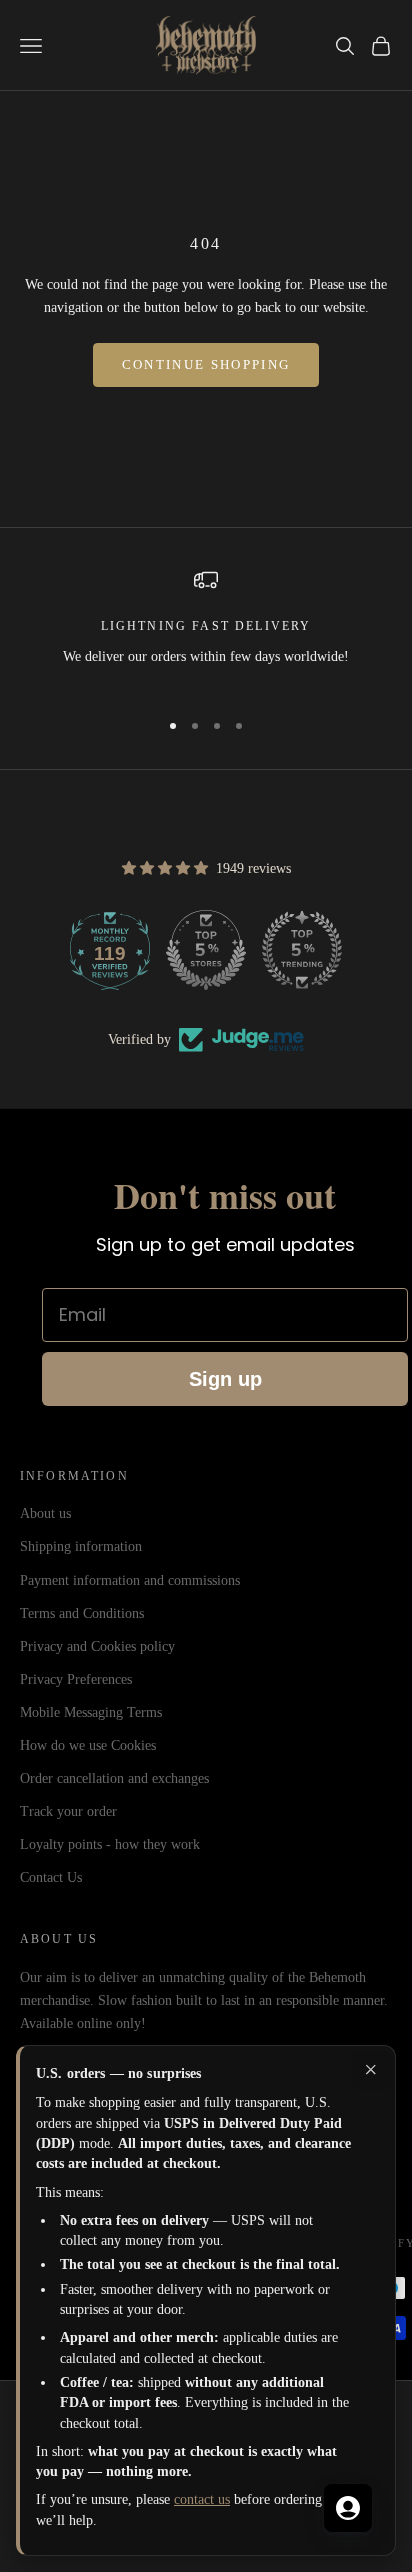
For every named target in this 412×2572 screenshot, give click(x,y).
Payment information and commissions (130, 1580)
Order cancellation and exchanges (114, 1778)
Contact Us (51, 1877)
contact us (202, 2499)
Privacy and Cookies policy (97, 1646)
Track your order (68, 1811)
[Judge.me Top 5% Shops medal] (206, 950)
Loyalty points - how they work (110, 1844)
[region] (206, 629)
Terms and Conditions (82, 1613)
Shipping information (81, 1546)
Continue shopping (206, 364)
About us (45, 1513)
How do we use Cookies (88, 1745)
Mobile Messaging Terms (91, 1712)
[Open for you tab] (348, 2508)
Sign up (225, 1379)
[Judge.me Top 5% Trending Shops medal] (302, 950)
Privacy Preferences (76, 1679)
